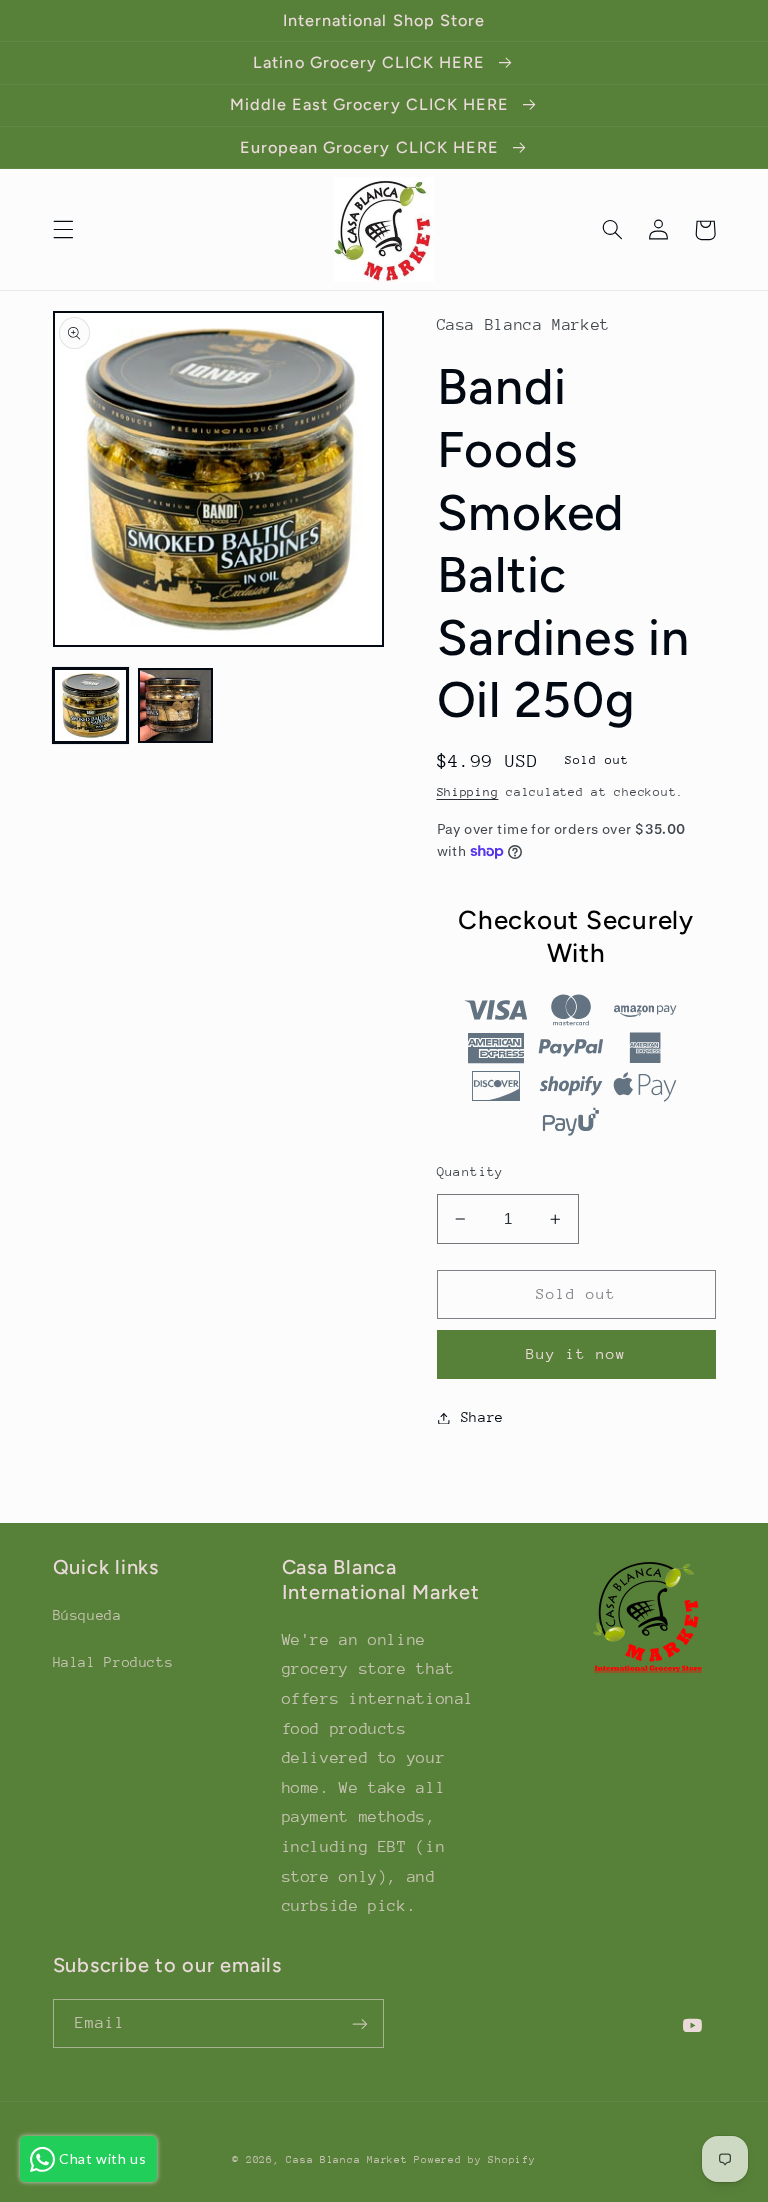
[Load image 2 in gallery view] (175, 705)
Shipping (468, 792)
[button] (63, 230)
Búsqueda (87, 1615)
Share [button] (482, 1417)
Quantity (470, 1171)
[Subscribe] (360, 2023)
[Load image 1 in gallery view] (90, 705)
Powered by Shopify (474, 2160)
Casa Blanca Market (350, 2160)
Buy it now (576, 1353)
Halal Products (113, 1662)
